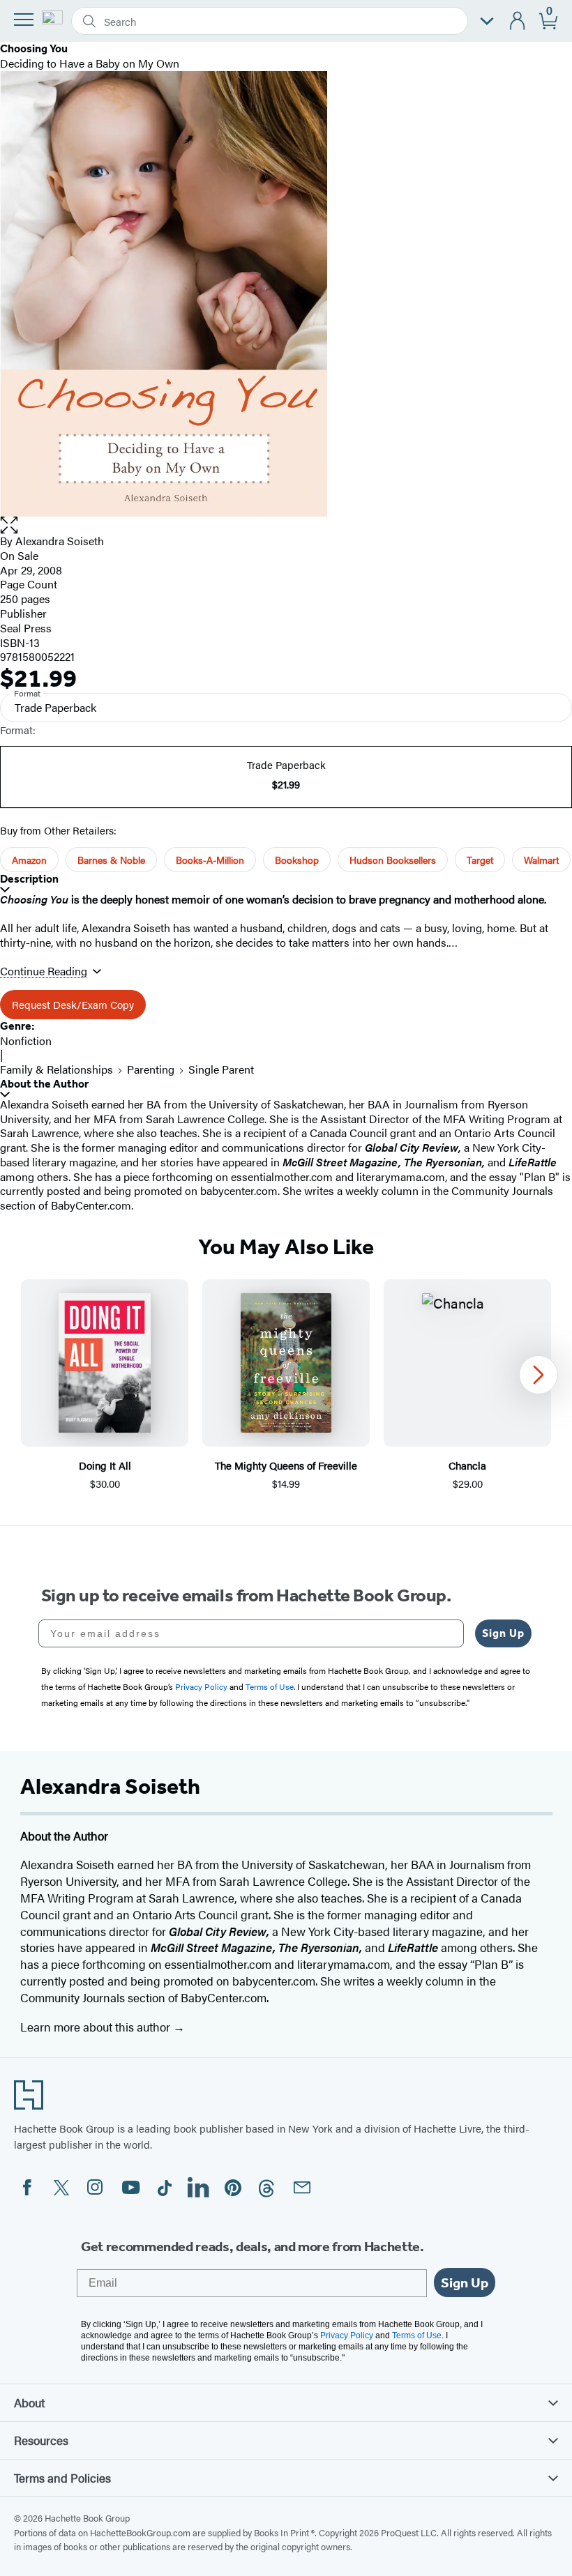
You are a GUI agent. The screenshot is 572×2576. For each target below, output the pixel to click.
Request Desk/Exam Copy (73, 1004)
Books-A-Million (210, 860)
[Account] (518, 21)
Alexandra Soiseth (60, 541)
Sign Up (503, 1633)
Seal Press (26, 628)
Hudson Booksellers (393, 860)
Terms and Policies (62, 2478)
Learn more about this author (97, 2027)
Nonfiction (26, 1041)
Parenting (151, 1069)
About (29, 2402)
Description (29, 879)
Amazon (29, 860)
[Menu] (24, 20)
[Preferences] (487, 21)
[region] (286, 1386)
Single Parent (221, 1069)
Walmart (541, 860)
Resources (41, 2440)
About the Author (44, 1084)
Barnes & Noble (111, 860)
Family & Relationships (57, 1069)
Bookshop (297, 860)
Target (480, 860)
